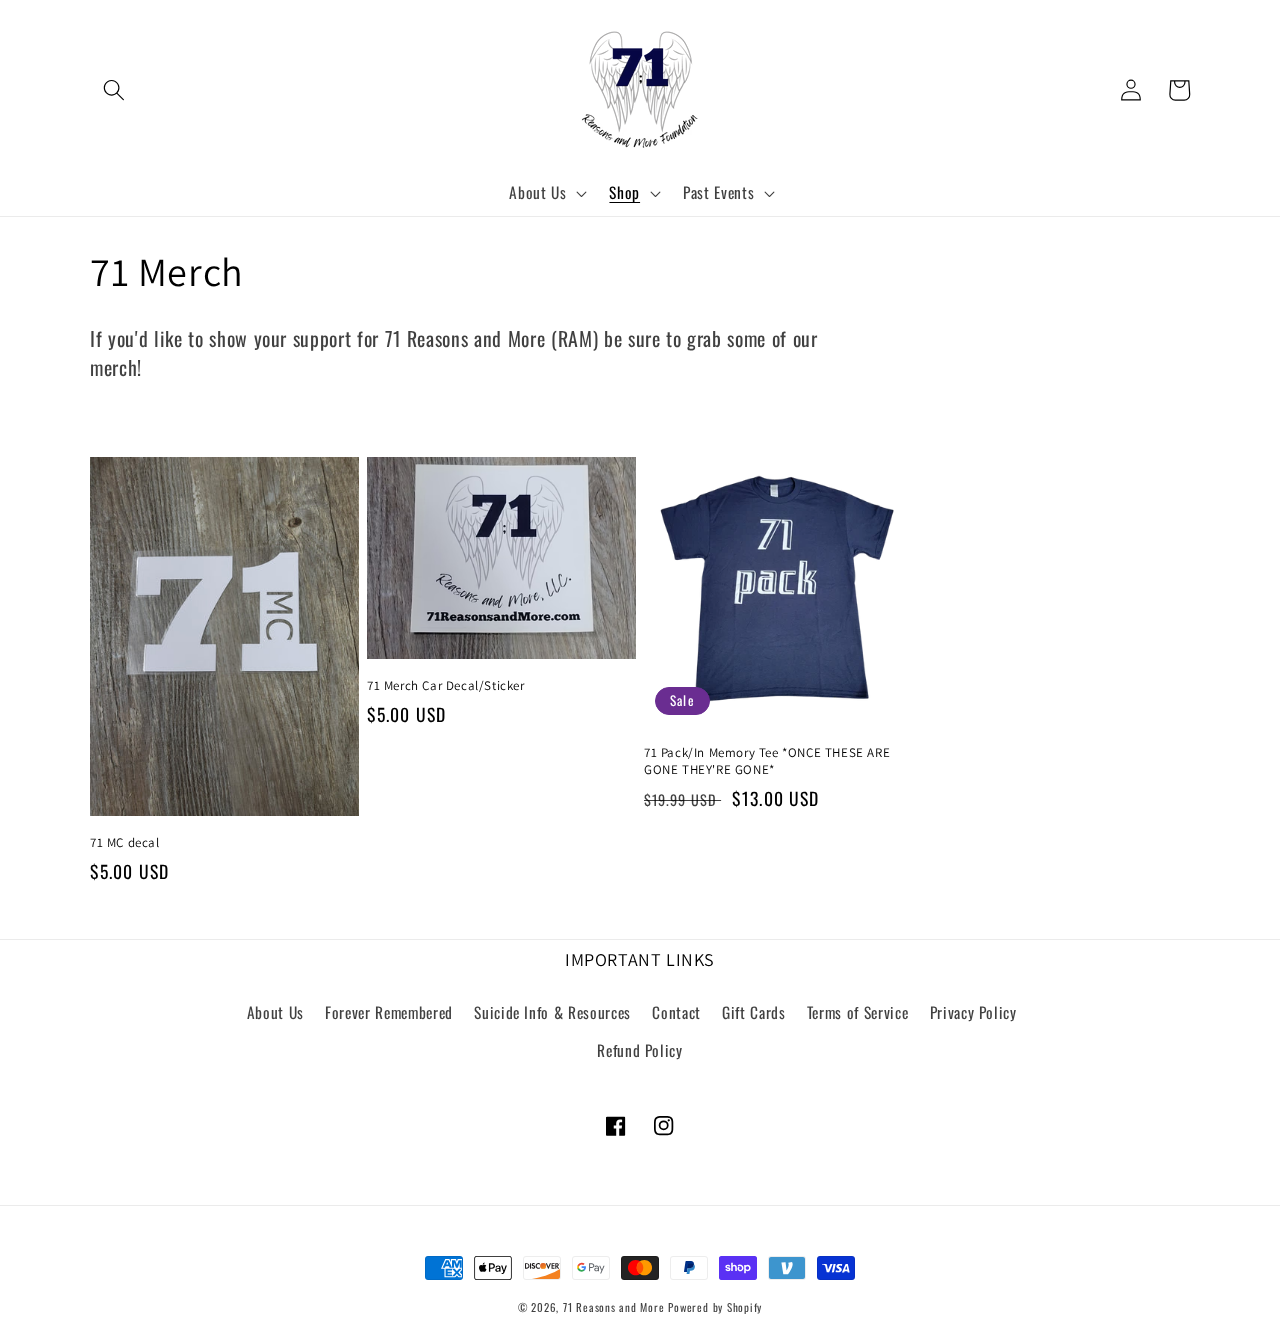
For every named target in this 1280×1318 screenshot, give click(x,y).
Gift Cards (754, 1012)
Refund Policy (640, 1050)
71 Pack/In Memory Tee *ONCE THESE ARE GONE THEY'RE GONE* (767, 761)
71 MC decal (125, 843)
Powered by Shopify (715, 1307)
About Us (275, 1012)
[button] (114, 90)
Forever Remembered (389, 1012)
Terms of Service (858, 1012)
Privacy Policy (973, 1012)
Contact (676, 1012)
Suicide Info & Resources (552, 1012)
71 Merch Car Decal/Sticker (446, 686)
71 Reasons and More (614, 1307)
